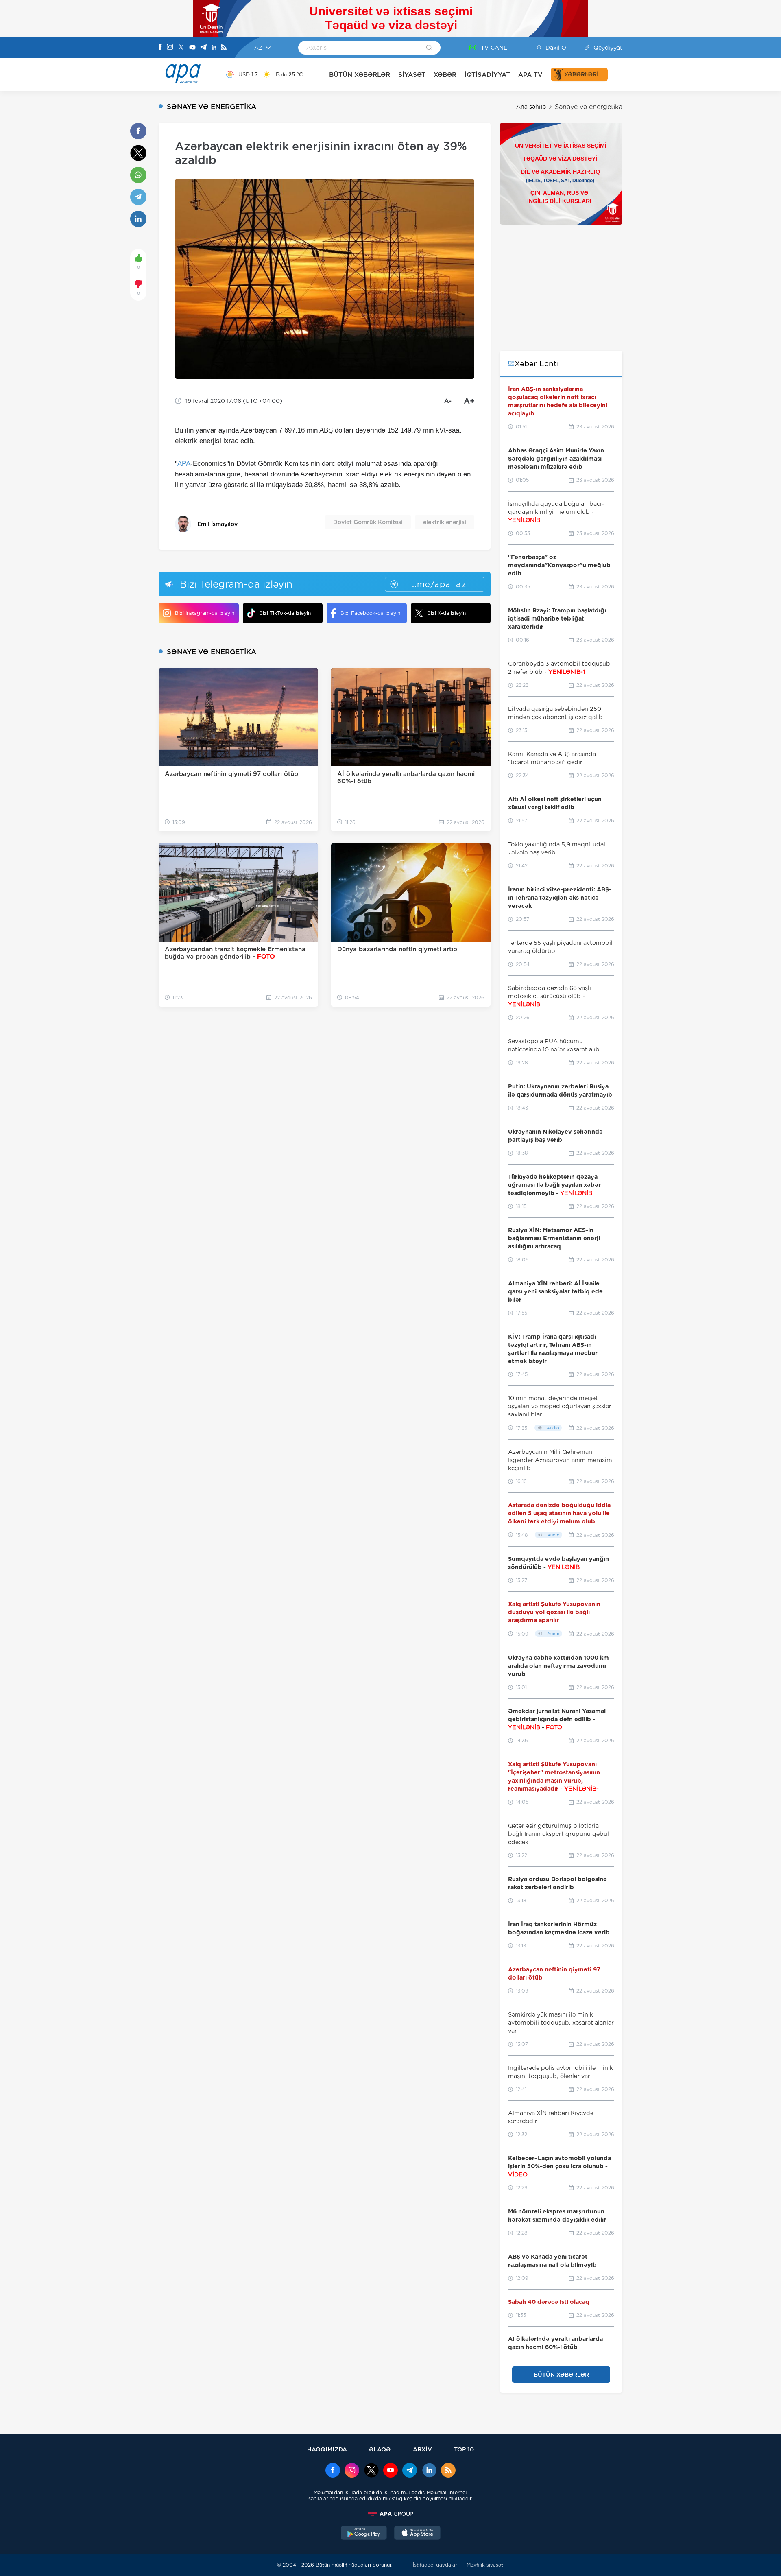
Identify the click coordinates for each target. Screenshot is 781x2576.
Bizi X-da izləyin (446, 613)
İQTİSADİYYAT (487, 75)
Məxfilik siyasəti (485, 2565)
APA (184, 464)
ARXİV (422, 2449)
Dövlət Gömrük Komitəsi (368, 522)
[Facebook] (160, 48)
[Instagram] (170, 48)
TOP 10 (464, 2449)
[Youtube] (192, 48)
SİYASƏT (412, 75)
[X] (181, 48)
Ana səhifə (531, 107)
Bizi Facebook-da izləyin (370, 613)
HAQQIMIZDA (327, 2449)
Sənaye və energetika (589, 107)
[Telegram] (203, 48)
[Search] (429, 48)
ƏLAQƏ (380, 2449)
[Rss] (224, 48)
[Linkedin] (214, 48)
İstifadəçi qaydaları (436, 2565)
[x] (371, 2471)
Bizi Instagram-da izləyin (205, 613)
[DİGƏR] (615, 74)
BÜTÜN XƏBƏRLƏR (360, 75)
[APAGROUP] (390, 2514)
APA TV (530, 75)
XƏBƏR (445, 75)
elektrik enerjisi (445, 522)
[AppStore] (417, 2534)
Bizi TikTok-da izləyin (285, 613)
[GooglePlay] (364, 2534)
